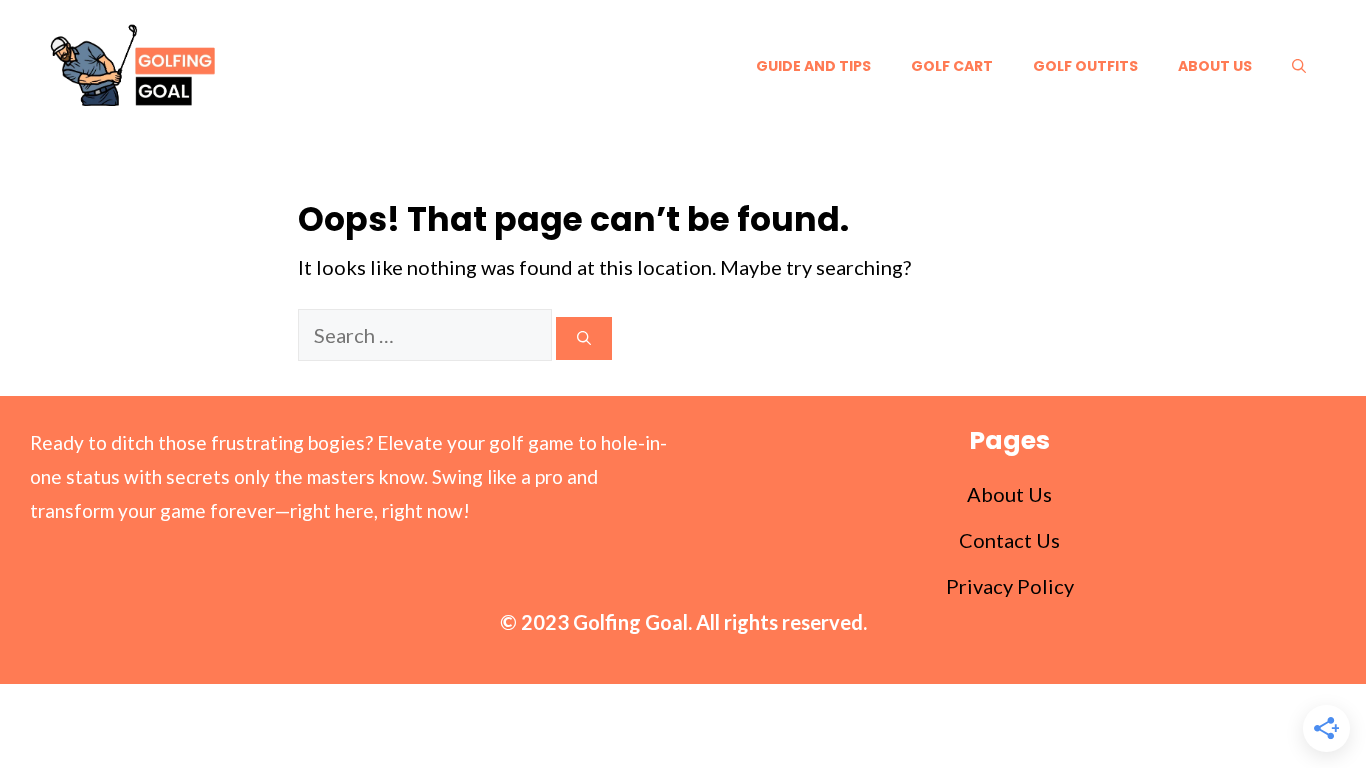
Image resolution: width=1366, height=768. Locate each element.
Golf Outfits (1085, 66)
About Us (1215, 66)
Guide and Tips (813, 66)
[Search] (584, 338)
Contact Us (1009, 540)
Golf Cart (952, 66)
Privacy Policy (1010, 586)
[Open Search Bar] (1299, 66)
